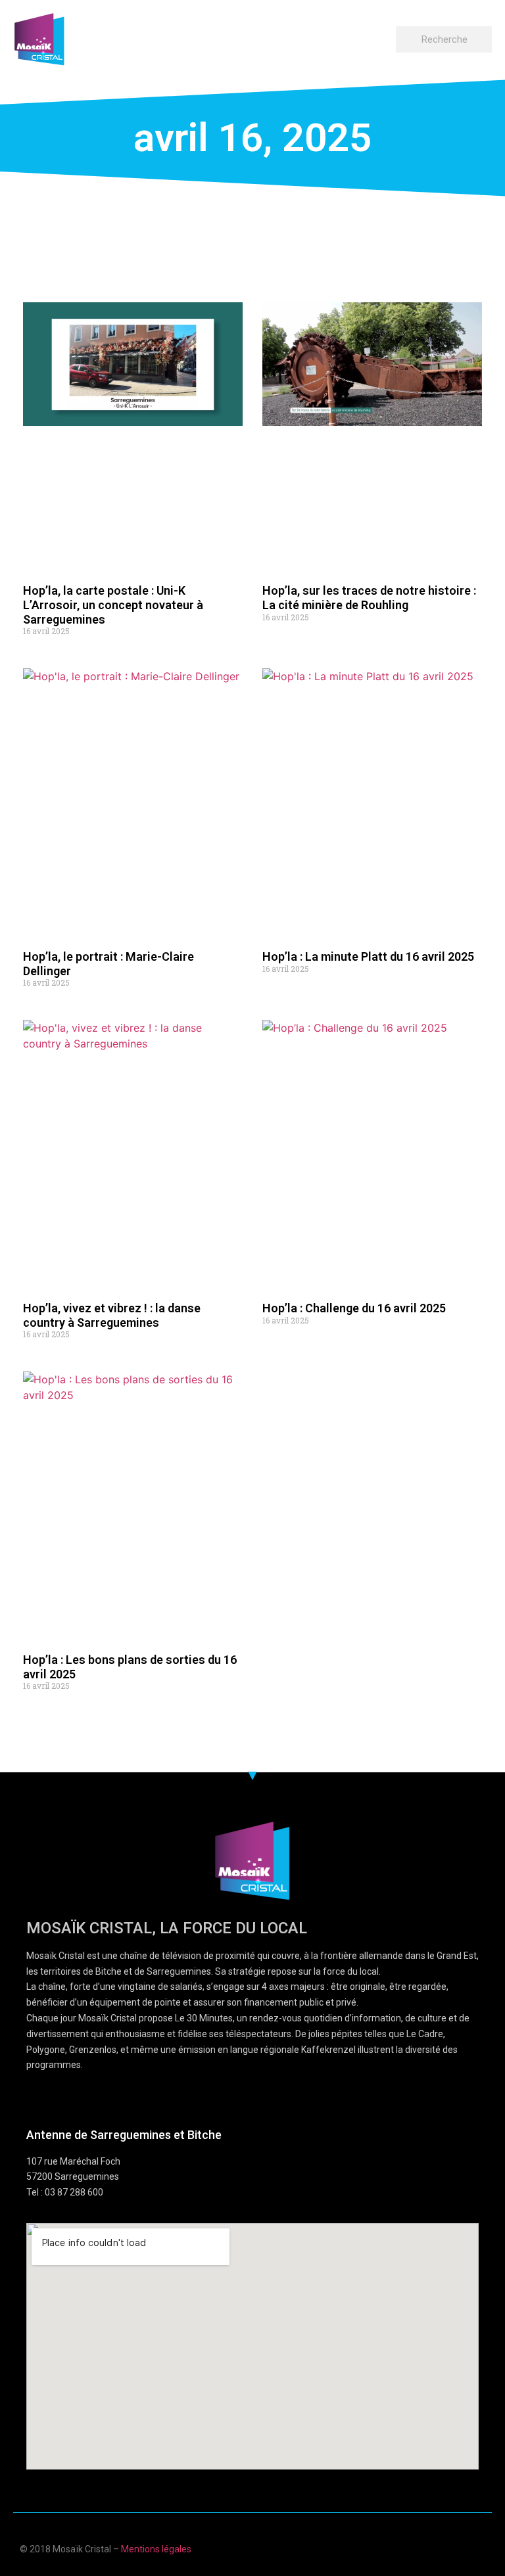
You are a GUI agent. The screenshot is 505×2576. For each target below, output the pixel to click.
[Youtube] (429, 2547)
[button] (383, 36)
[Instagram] (480, 2547)
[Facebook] (403, 2547)
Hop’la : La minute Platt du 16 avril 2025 (368, 956)
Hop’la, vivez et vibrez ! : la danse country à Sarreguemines (112, 1315)
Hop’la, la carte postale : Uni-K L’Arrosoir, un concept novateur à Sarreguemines (113, 605)
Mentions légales (156, 2549)
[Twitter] (455, 2547)
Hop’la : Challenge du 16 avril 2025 (354, 1308)
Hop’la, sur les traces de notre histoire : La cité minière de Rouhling (369, 598)
